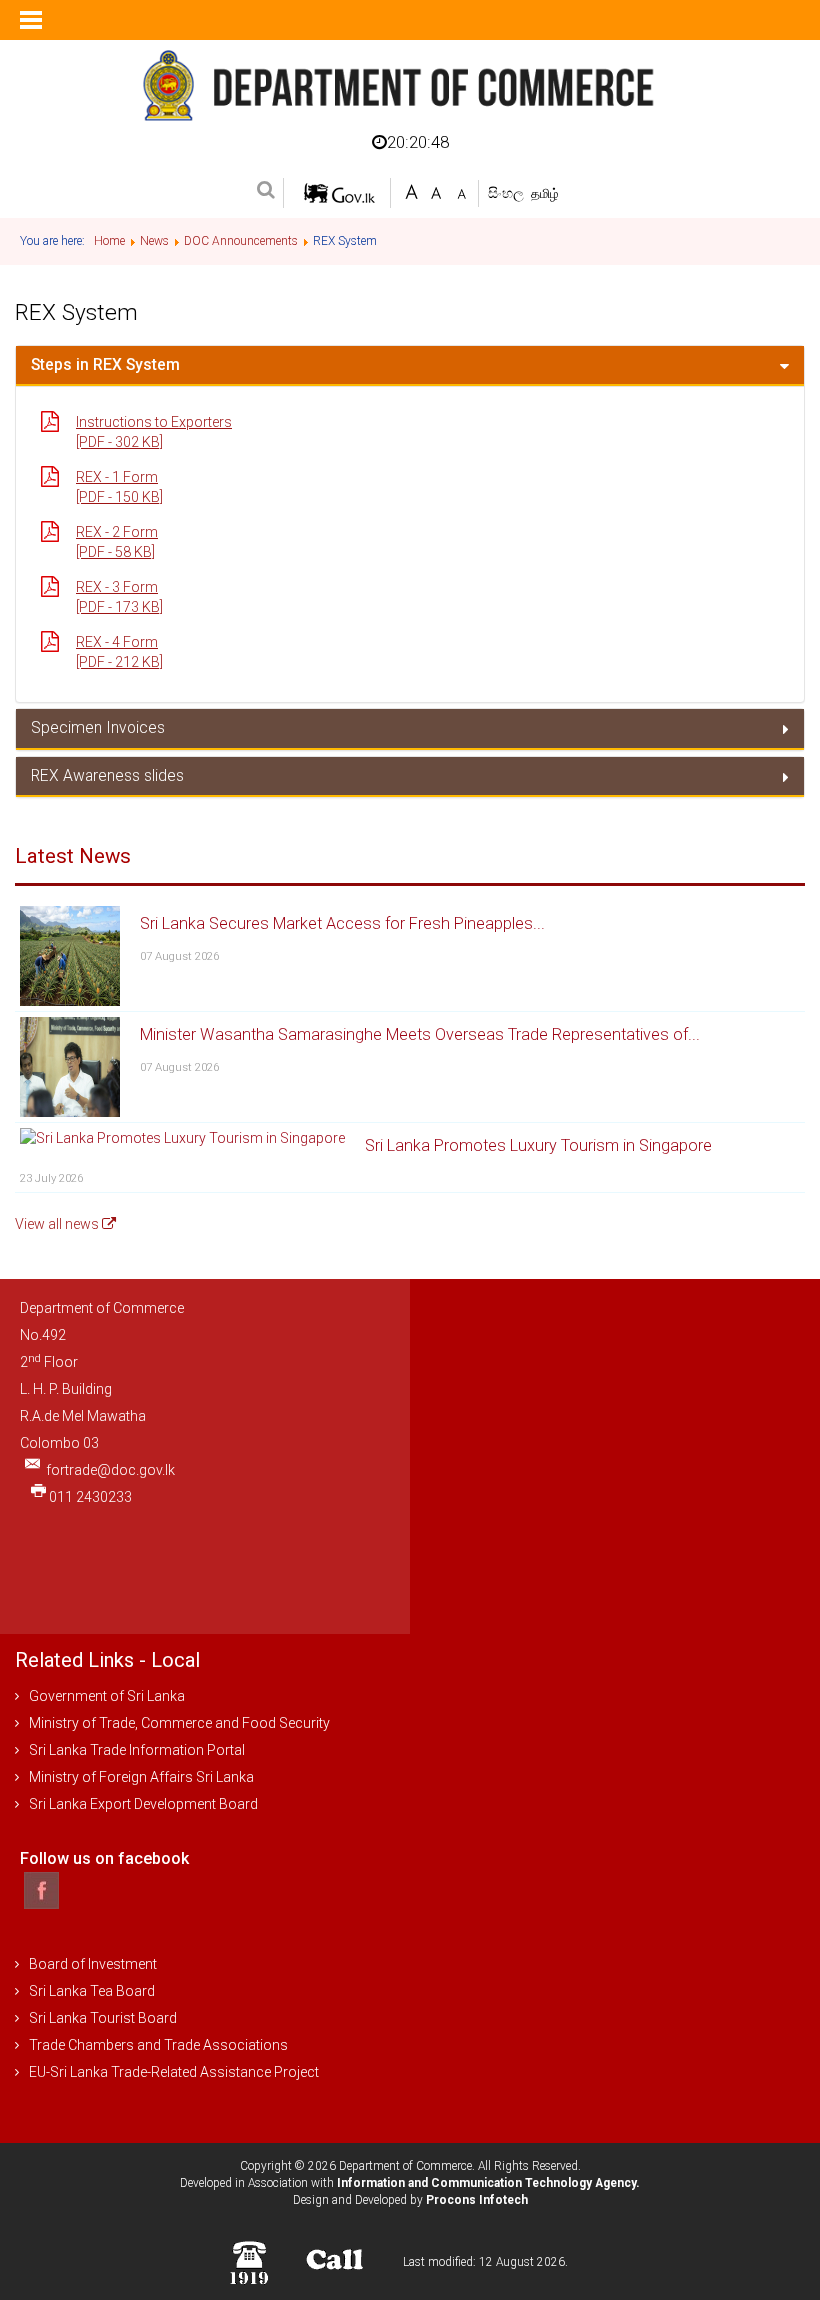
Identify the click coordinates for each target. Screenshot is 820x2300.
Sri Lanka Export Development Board (143, 1804)
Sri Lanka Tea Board (92, 1991)
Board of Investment (93, 1964)
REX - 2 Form (117, 532)
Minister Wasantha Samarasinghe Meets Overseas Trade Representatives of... (420, 1034)
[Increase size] (411, 190)
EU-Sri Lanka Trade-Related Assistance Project (174, 2072)
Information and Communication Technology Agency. (488, 2183)
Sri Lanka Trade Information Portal (137, 1750)
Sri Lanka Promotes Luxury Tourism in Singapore (538, 1145)
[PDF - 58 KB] (115, 552)
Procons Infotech (477, 2200)
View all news (58, 1224)
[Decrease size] (461, 190)
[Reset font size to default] (436, 190)
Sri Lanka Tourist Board (103, 2018)
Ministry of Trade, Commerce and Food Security (179, 1723)
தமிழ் (545, 193)
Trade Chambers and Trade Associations (158, 2045)
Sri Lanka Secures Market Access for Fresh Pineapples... (342, 923)
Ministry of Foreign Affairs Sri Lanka (141, 1777)
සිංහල (507, 193)
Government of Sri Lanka (107, 1696)
